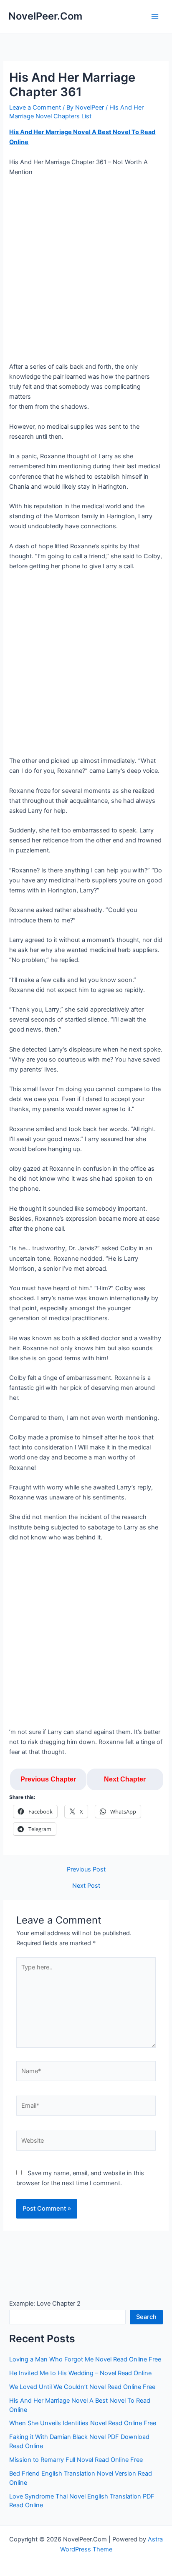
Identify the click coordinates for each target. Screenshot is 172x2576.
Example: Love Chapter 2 (45, 2304)
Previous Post (86, 1870)
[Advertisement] (86, 272)
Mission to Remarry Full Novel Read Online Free (76, 2460)
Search (146, 2317)
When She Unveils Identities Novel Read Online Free (83, 2423)
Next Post (86, 1886)
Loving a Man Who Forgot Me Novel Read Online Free (85, 2359)
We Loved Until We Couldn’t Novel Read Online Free (82, 2387)
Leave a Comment (35, 107)
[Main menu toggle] (155, 17)
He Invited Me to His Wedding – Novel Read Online (80, 2373)
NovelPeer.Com (45, 16)
